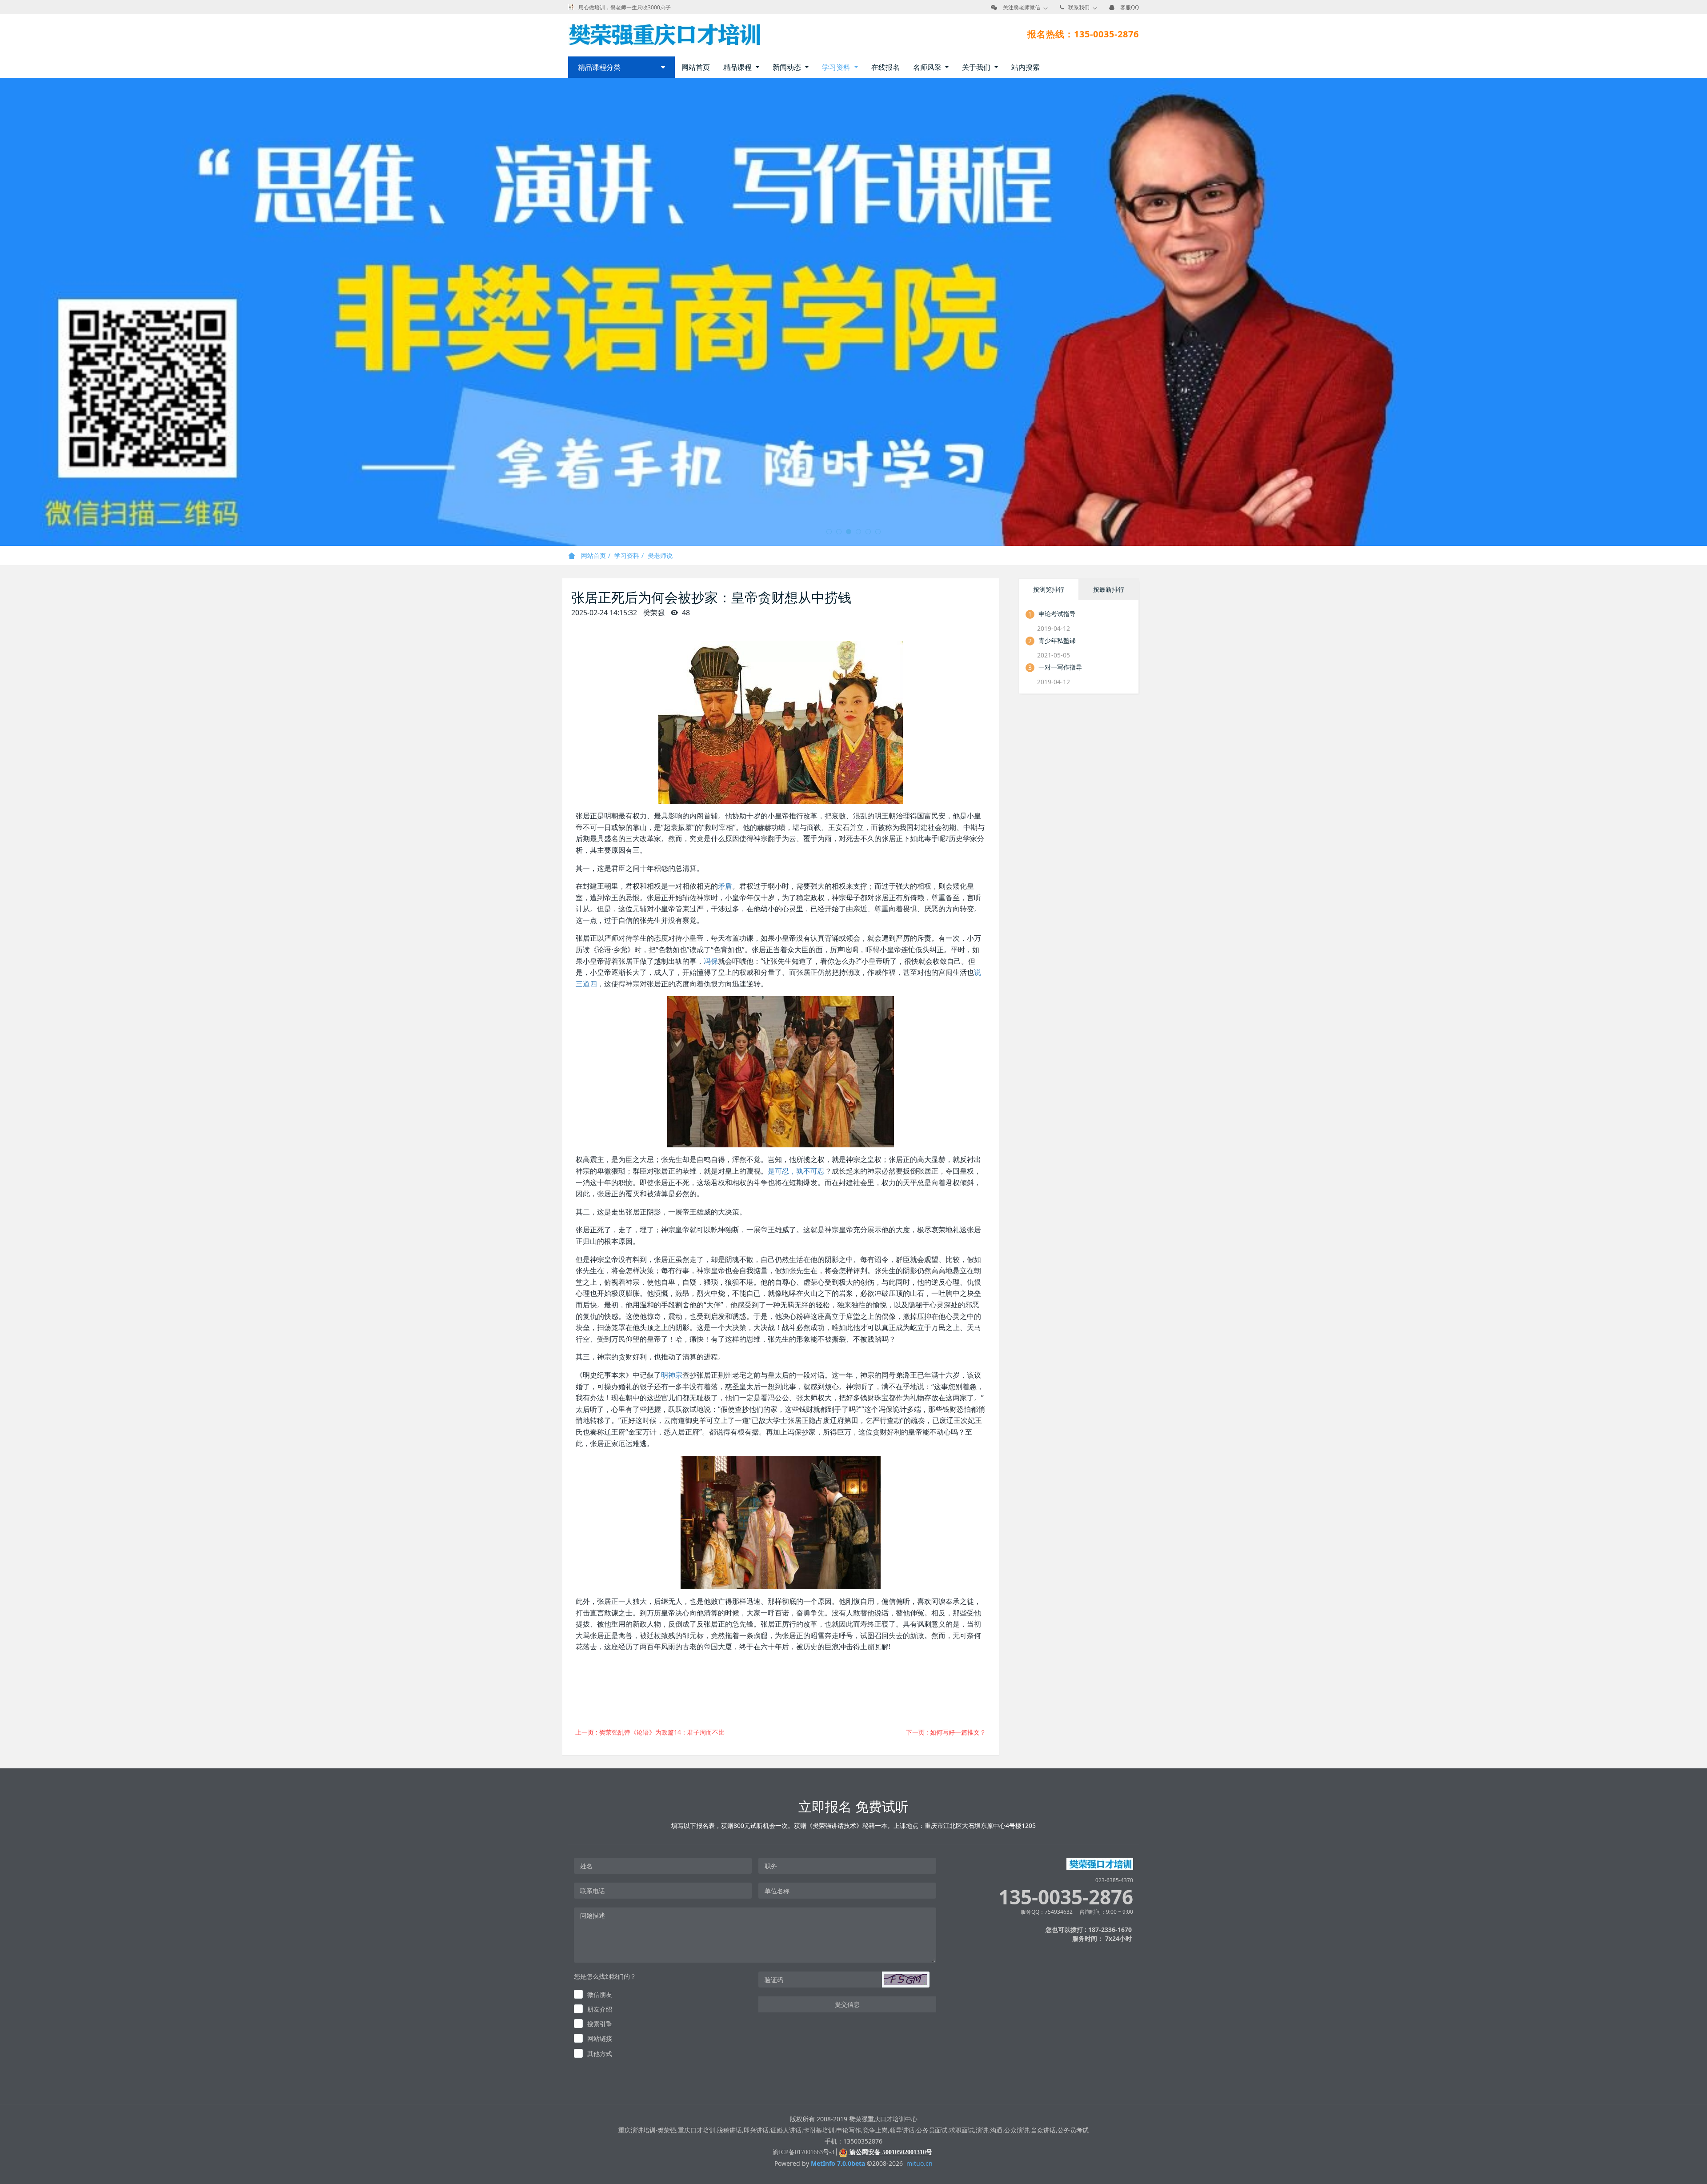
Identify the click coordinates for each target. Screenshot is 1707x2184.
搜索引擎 (600, 2024)
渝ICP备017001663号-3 (803, 2152)
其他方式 (600, 2054)
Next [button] (1703, 312)
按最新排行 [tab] (1109, 589)
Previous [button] (4, 312)
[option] (853, 312)
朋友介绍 (600, 2009)
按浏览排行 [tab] (1049, 589)
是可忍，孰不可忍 (796, 1171)
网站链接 (600, 2038)
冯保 (711, 961)
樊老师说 (660, 555)
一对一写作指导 (1060, 667)
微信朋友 (600, 1994)
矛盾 (725, 886)
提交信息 (847, 2004)
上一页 (650, 1732)
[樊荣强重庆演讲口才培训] (664, 34)
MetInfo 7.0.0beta (838, 2163)
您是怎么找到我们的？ (605, 1976)
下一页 (946, 1732)
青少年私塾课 (1057, 640)
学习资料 (627, 555)
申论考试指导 (1057, 614)
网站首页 (696, 67)
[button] (906, 1980)
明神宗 (672, 1375)
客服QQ (1130, 7)
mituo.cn (920, 2163)
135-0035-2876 (1066, 1897)
